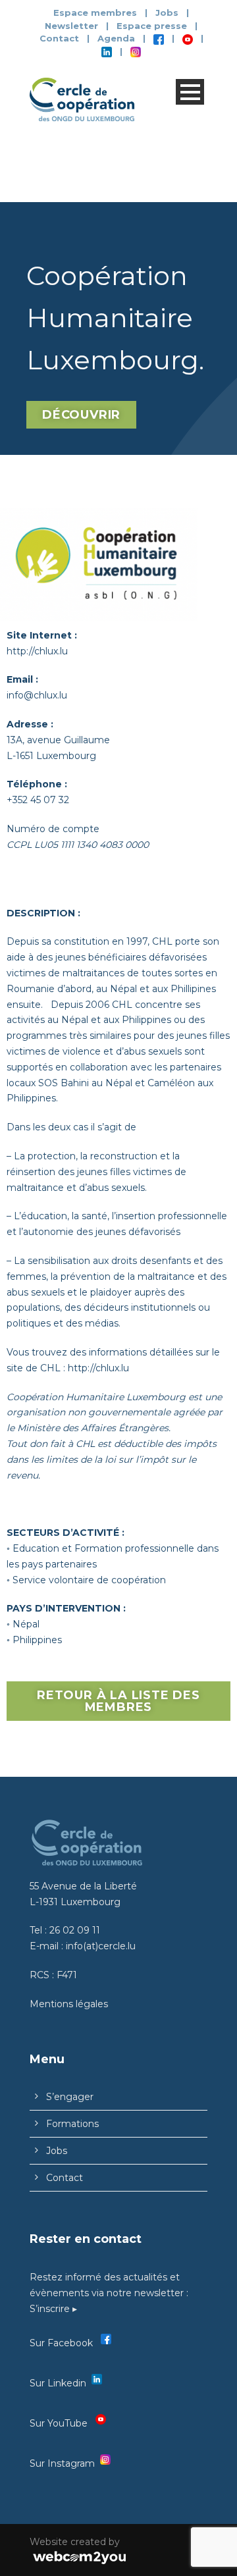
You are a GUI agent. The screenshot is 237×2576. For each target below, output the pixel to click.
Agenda (116, 38)
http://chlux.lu (37, 651)
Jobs (167, 13)
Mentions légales (69, 2004)
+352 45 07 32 (38, 800)
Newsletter (73, 26)
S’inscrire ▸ (53, 2309)
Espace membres (95, 13)
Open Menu (190, 92)
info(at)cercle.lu (101, 1946)
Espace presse (152, 26)
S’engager (70, 2097)
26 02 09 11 (75, 1930)
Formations (72, 2124)
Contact (59, 38)
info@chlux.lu (37, 695)
